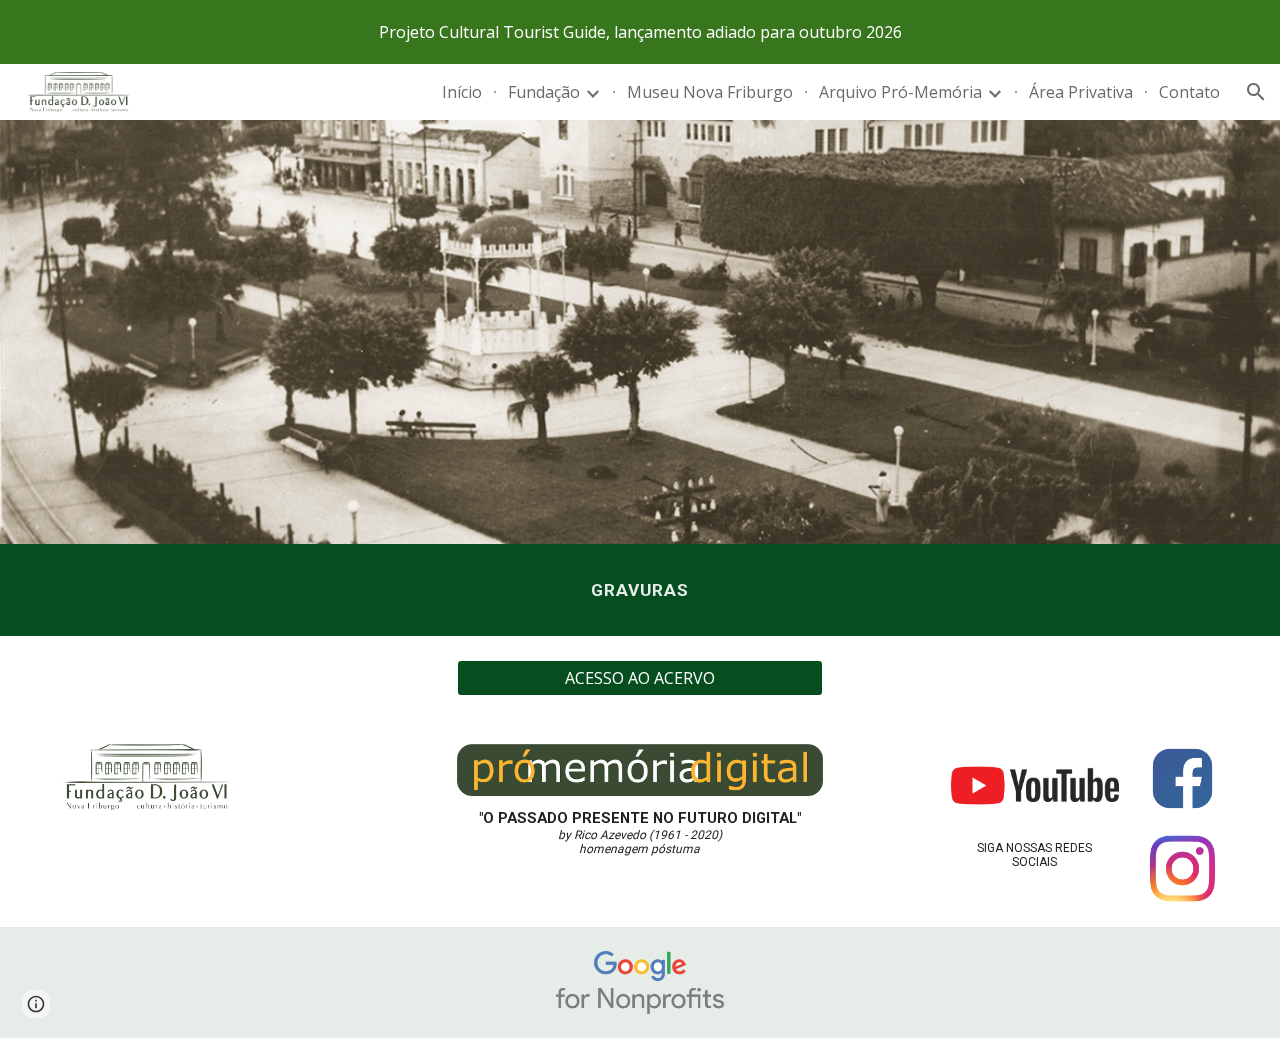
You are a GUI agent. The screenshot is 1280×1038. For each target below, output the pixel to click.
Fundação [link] (544, 92)
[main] (640, 590)
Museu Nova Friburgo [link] (710, 92)
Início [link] (462, 92)
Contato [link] (1189, 92)
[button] (1256, 92)
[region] (640, 32)
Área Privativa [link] (1081, 92)
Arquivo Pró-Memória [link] (900, 92)
